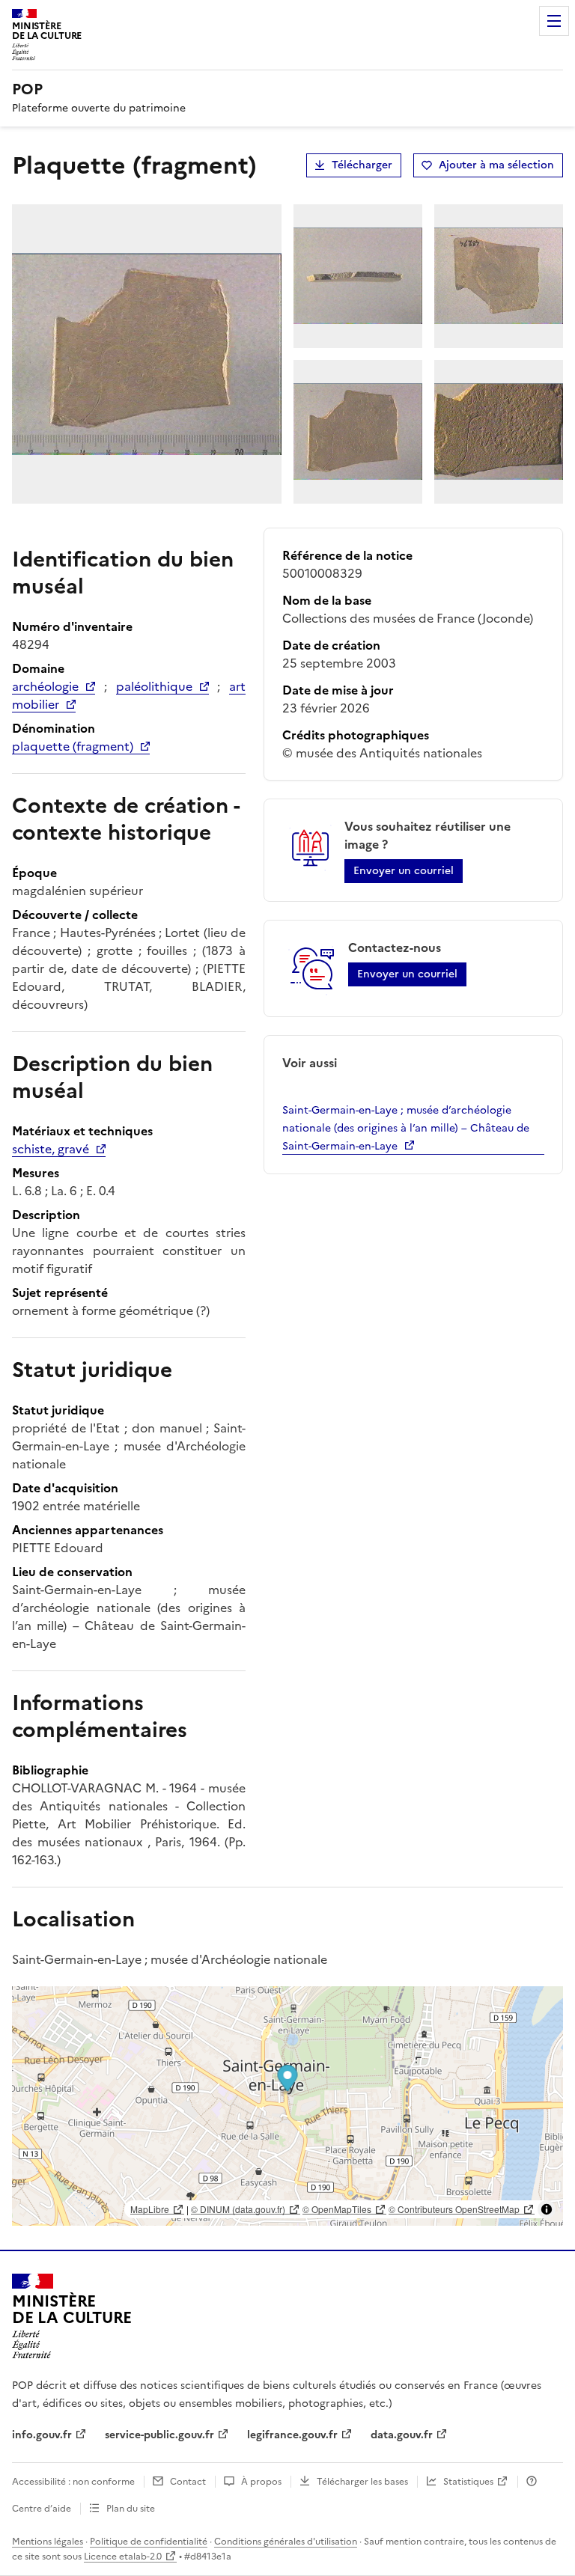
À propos (261, 2482)
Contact (188, 2482)
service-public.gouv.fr (159, 2435)
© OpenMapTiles (337, 2209)
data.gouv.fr (402, 2435)
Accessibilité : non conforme (73, 2482)
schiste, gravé (51, 1149)
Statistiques (468, 2482)
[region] (287, 2106)
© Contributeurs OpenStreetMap (454, 2209)
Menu (554, 21)
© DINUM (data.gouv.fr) (238, 2209)
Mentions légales (48, 2542)
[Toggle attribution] (547, 2209)
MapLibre (150, 2209)
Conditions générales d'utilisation (286, 2542)
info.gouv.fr (42, 2435)
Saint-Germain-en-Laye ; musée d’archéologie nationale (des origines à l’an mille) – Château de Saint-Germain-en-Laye (406, 1128)
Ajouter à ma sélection (496, 165)
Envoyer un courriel (404, 871)
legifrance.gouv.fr (292, 2435)
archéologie (45, 686)
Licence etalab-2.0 (123, 2557)
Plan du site (131, 2509)
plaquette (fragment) (73, 746)
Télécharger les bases (362, 2482)
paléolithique (154, 686)
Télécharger (362, 165)
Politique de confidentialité (149, 2542)
